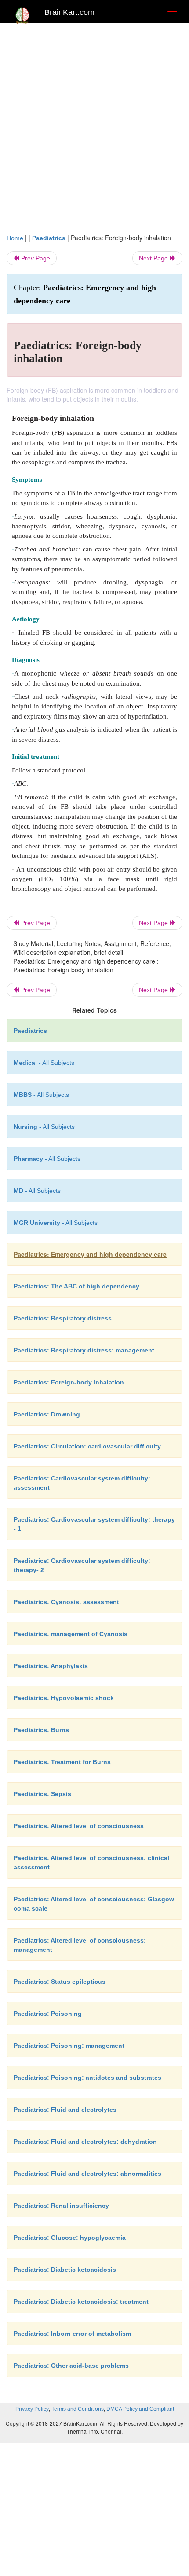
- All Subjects (56, 1223)
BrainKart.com (69, 12)
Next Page (154, 258)
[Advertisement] (94, 126)
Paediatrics (49, 238)
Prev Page (35, 258)
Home (15, 238)
